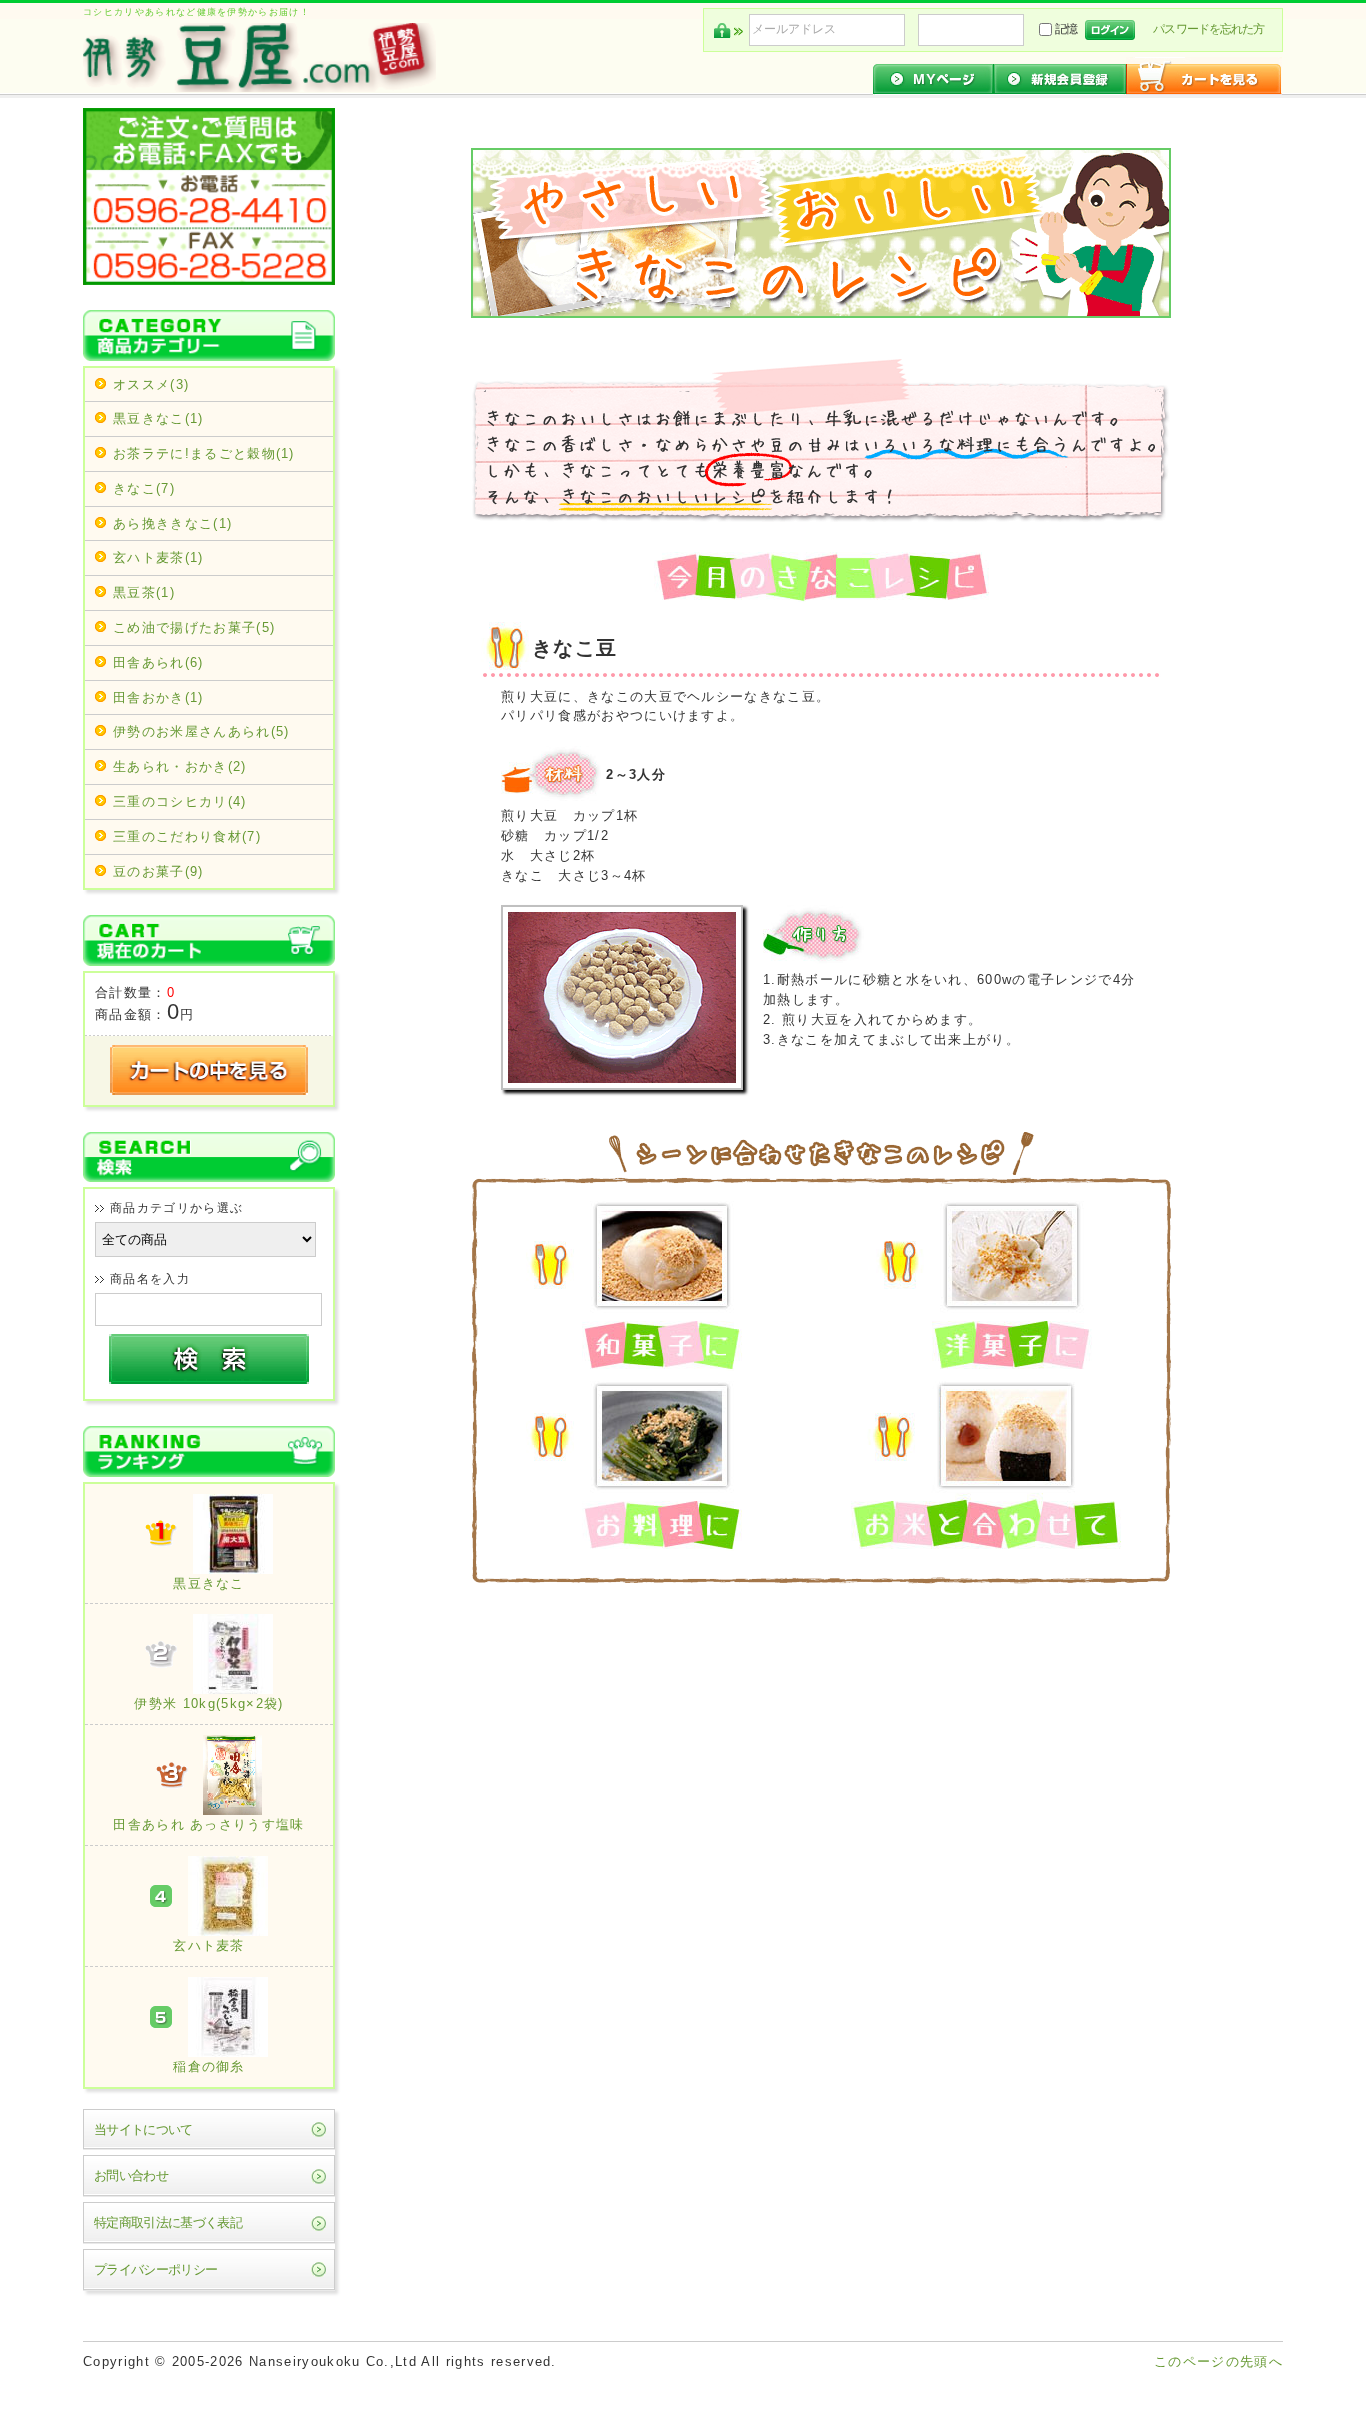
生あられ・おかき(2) (180, 766)
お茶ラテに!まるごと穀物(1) (204, 453)
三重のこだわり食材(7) (187, 836)
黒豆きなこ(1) (158, 418)
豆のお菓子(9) (158, 871)
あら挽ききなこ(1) (172, 523)
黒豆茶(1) (144, 592)
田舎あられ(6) (158, 662)
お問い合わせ (131, 2175)
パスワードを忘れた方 (1208, 29)
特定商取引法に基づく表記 (168, 2222)
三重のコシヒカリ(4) (180, 801)
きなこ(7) (144, 488)
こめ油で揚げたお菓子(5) (194, 627)
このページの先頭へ (1218, 2361)
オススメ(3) (151, 384)
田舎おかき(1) (158, 697)
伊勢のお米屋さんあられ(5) (201, 731)
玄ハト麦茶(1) (158, 557)
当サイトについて (143, 2129)
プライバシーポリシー (155, 2269)
